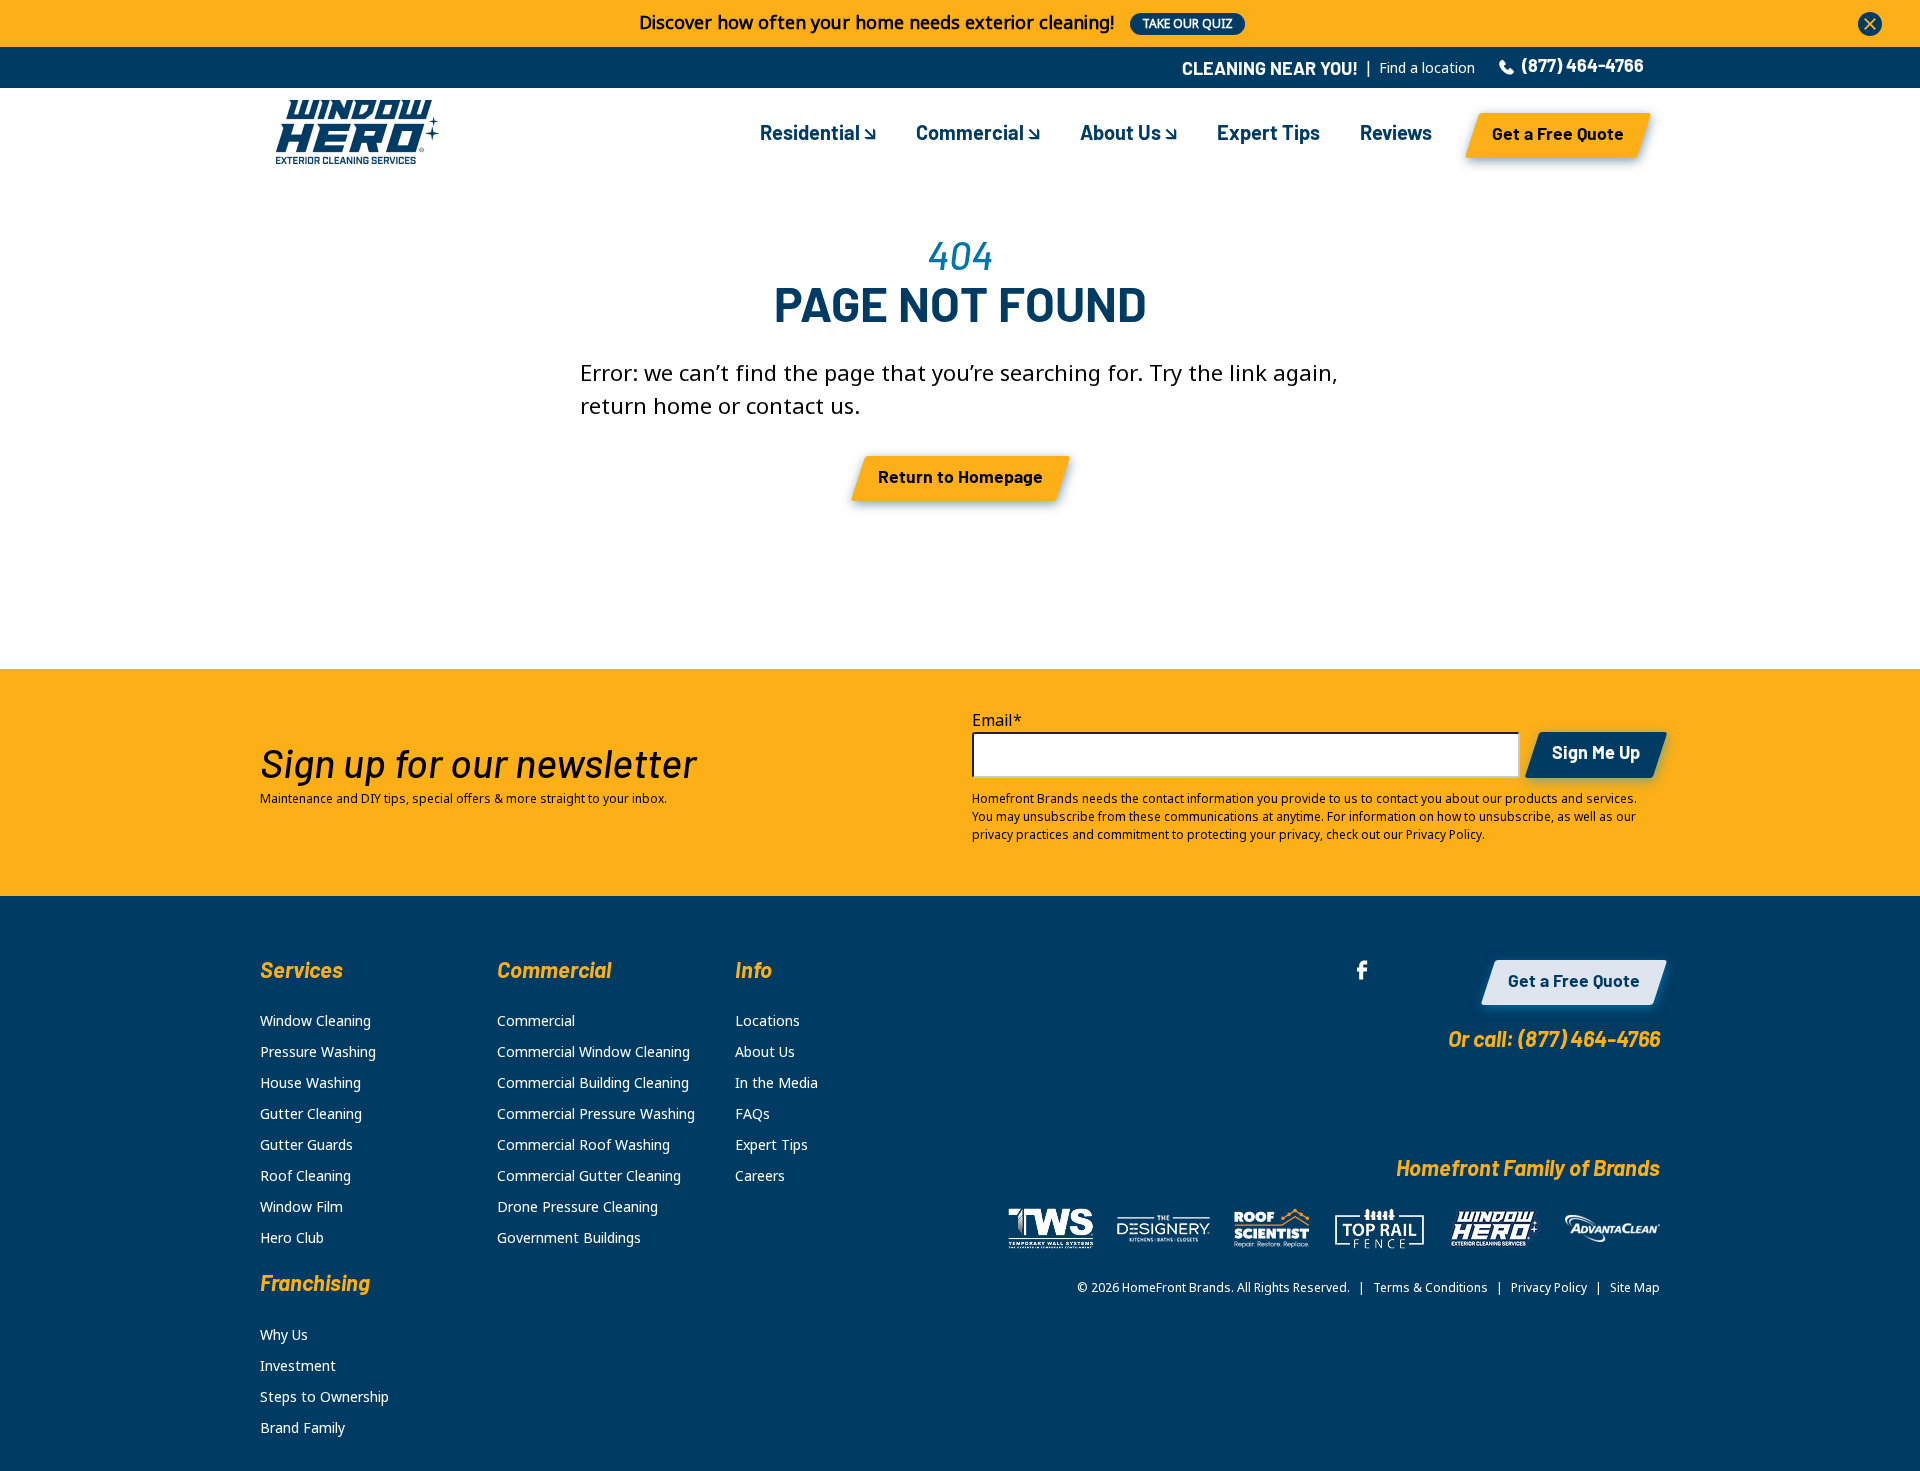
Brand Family (302, 1428)
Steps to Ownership (324, 1397)
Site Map (1635, 1288)
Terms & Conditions (1430, 1288)
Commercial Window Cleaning (593, 1052)
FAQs (752, 1114)
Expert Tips (1268, 135)
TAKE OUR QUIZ (1187, 24)
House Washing (310, 1083)
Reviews (1396, 135)
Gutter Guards (306, 1145)
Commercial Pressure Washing (596, 1114)
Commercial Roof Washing (583, 1145)
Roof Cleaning (305, 1176)
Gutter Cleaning (311, 1114)
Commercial (972, 135)
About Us (1122, 135)
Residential (812, 135)
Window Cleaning (315, 1021)
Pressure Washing (318, 1052)
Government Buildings (569, 1238)
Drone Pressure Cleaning (577, 1207)
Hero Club (292, 1238)
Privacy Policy (1549, 1288)
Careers (760, 1176)
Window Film (301, 1207)
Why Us (284, 1335)
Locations (767, 1021)
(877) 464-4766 (1583, 68)
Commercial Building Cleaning (593, 1083)
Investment (298, 1366)
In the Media (776, 1083)
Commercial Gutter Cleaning (589, 1176)
